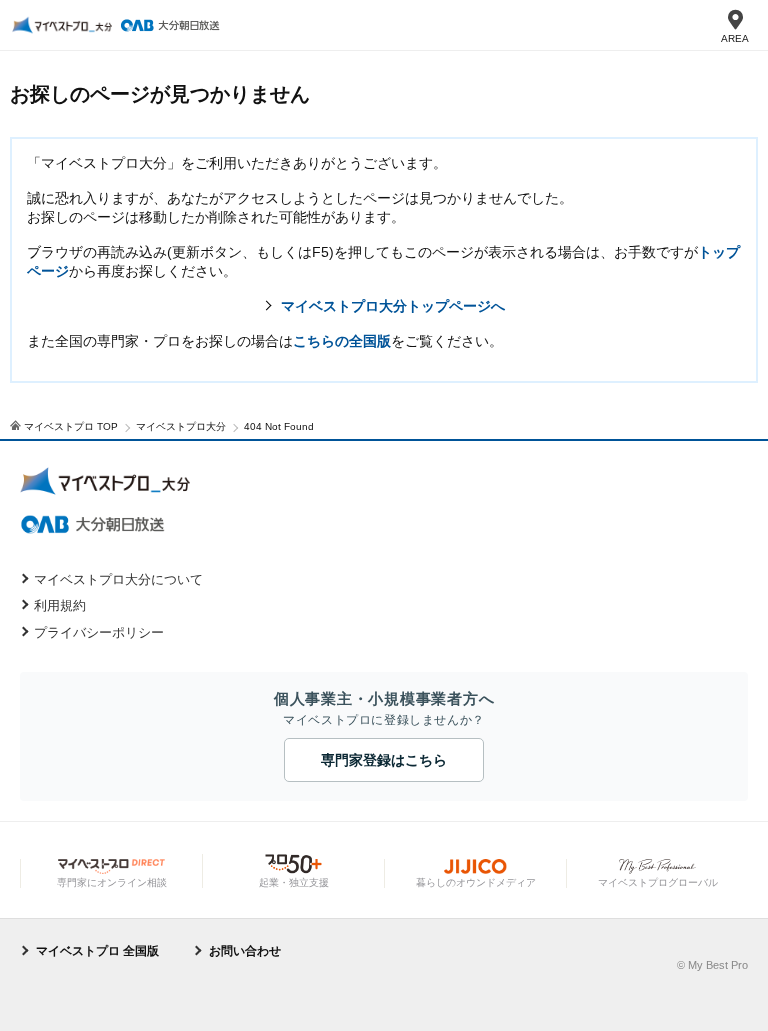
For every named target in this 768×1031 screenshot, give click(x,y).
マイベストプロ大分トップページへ (393, 306)
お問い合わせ (245, 951)
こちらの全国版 (342, 341)
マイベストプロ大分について (118, 579)
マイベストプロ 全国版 (97, 951)
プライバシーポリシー (99, 632)
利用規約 (60, 605)
